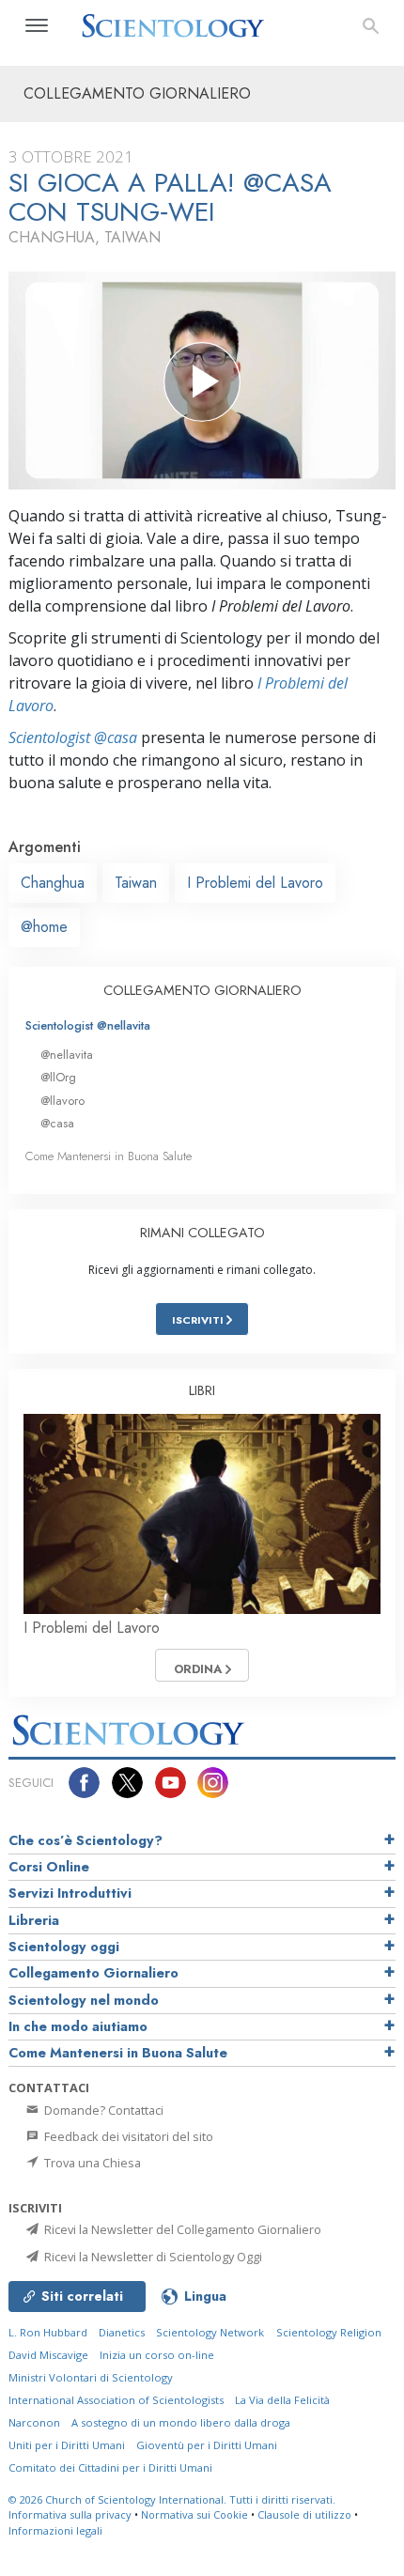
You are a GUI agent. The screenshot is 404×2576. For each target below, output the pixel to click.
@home (44, 927)
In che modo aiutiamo (78, 2026)
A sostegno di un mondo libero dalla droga (181, 2422)
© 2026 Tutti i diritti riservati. (172, 2499)
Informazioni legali (55, 2530)
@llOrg (58, 1077)
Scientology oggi (64, 1947)
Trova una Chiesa (91, 2163)
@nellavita (67, 1055)
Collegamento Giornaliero (93, 1973)
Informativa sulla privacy (70, 2514)
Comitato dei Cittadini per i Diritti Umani (110, 2467)
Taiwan (136, 883)
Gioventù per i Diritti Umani (207, 2445)
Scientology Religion (329, 2332)
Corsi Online (49, 1867)
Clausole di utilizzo (304, 2514)
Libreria (34, 1920)
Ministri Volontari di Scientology (91, 2377)
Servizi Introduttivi (70, 1893)
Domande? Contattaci (102, 2110)
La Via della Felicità (282, 2400)
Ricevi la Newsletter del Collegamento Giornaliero (181, 2229)
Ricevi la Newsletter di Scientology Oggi (152, 2257)
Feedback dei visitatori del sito (127, 2136)
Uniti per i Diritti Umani (67, 2445)
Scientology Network (210, 2332)
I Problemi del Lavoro (255, 883)
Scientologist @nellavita (88, 1025)
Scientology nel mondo (84, 2000)
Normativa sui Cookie (194, 2514)
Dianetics (122, 2332)
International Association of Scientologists (116, 2400)
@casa (57, 1123)
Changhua (53, 883)
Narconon (34, 2422)
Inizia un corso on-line (157, 2355)
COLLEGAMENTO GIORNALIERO (202, 990)
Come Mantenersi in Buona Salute (109, 1156)
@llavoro (62, 1101)
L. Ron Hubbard (48, 2332)
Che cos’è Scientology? (85, 1840)
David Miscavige (48, 2355)
